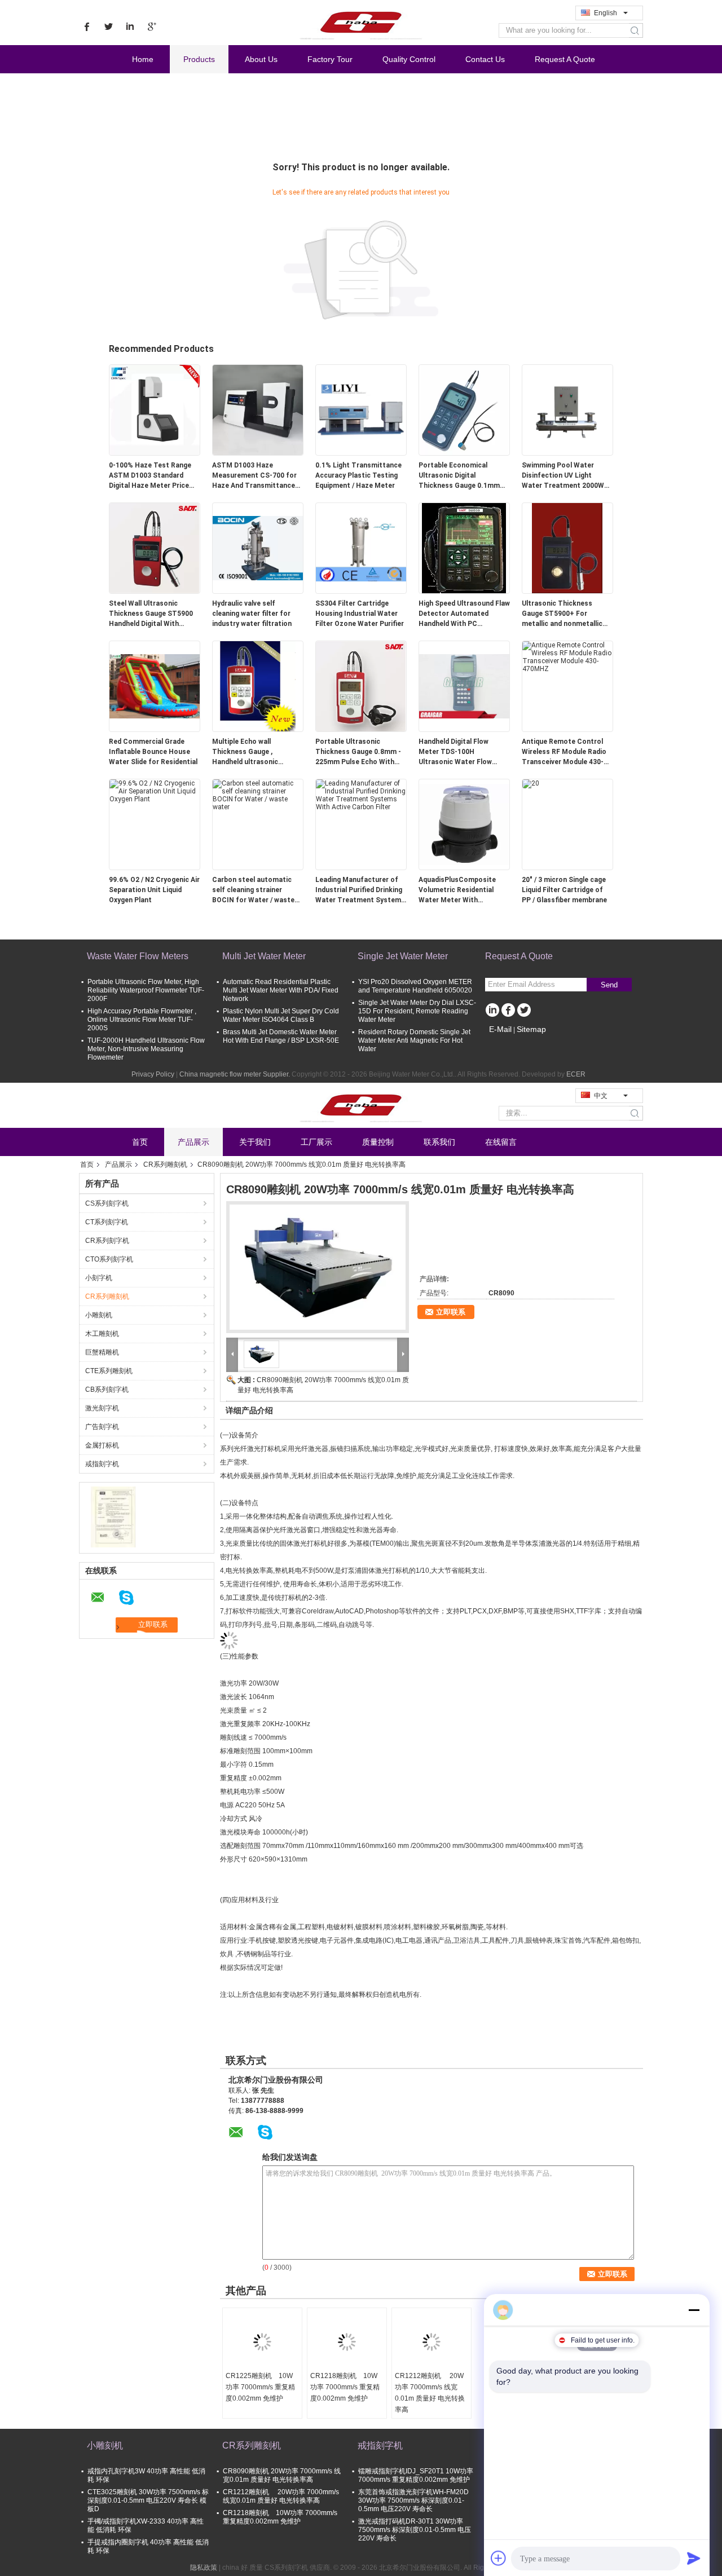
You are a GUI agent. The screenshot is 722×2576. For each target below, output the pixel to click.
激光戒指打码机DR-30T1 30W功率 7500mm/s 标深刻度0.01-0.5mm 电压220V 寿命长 (415, 2530)
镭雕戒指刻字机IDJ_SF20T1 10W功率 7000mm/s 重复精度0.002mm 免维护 (416, 2475)
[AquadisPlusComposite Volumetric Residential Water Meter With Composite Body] (464, 824)
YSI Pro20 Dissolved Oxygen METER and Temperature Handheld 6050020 (415, 986)
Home (143, 59)
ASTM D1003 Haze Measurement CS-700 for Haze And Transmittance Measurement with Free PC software (257, 476)
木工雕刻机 (102, 1334)
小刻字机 (99, 1278)
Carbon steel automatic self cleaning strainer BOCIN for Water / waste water (253, 890)
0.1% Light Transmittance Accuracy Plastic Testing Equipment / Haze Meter (358, 475)
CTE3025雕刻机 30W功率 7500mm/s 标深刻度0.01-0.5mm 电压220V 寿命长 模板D (148, 2500)
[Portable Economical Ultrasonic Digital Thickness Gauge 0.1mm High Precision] (464, 409)
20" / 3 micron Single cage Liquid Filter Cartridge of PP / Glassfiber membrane (564, 890)
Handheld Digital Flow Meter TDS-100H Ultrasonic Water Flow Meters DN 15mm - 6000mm (455, 752)
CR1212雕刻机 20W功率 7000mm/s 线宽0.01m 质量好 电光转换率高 (430, 2393)
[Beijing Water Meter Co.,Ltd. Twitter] (524, 1011)
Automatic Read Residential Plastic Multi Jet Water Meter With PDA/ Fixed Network (281, 990)
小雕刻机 (99, 1315)
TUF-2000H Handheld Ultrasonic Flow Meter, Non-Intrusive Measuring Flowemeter (146, 1049)
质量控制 (378, 1142)
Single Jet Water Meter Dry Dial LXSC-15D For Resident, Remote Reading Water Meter (417, 1011)
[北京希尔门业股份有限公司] (113, 1516)
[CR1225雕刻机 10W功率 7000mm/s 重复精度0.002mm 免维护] (262, 2342)
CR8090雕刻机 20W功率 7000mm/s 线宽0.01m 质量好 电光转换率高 (282, 2475)
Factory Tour (330, 59)
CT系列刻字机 (107, 1222)
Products (199, 59)
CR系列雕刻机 (165, 1165)
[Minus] (694, 2310)
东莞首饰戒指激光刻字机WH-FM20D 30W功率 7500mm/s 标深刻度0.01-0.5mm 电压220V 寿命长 (413, 2500)
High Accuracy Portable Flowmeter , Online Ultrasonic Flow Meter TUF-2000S (142, 1020)
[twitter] (108, 27)
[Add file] (499, 2558)
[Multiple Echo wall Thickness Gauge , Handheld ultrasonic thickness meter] (258, 686)
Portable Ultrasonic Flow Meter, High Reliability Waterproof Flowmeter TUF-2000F (146, 990)
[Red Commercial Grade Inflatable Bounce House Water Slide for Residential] (155, 686)
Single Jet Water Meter (403, 956)
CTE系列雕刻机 (109, 1371)
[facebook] (87, 27)
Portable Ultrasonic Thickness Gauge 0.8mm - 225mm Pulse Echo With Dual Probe (358, 752)
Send (609, 985)
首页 (140, 1142)
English (606, 13)
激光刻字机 (102, 1408)
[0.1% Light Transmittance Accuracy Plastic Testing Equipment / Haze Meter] (361, 409)
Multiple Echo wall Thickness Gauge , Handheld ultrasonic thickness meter (245, 752)
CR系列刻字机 (107, 1241)
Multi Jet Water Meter (264, 956)
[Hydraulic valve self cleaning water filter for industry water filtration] (258, 548)
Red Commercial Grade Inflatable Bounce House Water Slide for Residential (153, 752)
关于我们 (255, 1142)
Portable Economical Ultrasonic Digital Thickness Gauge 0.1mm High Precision (459, 476)
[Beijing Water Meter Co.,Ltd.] (361, 22)
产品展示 (193, 1142)
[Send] (694, 2558)
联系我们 (439, 1142)
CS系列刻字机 (107, 1203)
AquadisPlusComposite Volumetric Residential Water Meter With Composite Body (457, 890)
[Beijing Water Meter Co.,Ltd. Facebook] (508, 1011)
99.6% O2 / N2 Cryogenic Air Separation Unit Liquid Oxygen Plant (154, 890)
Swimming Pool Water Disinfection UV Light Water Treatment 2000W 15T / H (563, 476)
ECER (576, 1074)
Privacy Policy (153, 1074)
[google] (151, 27)
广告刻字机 (102, 1427)
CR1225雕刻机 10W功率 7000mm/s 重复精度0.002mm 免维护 (260, 2387)
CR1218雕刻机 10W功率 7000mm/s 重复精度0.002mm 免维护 (345, 2387)
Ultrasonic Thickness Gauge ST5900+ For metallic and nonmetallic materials (562, 614)
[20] (531, 783)
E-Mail (500, 1029)
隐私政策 (204, 2568)
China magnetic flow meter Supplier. (235, 1074)
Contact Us (485, 59)
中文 (601, 1096)
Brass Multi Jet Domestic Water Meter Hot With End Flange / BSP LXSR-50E (281, 1036)
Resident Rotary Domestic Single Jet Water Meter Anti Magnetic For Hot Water (414, 1040)
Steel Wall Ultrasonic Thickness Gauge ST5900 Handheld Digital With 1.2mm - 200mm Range (151, 614)
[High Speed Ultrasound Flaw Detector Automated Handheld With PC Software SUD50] (464, 548)
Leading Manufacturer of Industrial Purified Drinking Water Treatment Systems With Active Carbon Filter (360, 890)
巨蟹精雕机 (102, 1352)
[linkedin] (130, 27)
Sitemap (531, 1029)
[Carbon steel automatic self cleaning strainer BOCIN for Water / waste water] (258, 795)
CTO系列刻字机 (109, 1259)
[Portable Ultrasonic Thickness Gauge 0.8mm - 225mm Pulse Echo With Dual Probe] (361, 686)
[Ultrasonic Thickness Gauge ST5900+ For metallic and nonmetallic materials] (567, 548)
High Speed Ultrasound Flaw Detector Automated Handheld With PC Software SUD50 (464, 614)
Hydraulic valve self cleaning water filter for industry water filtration (252, 614)
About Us (261, 59)
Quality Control (409, 59)
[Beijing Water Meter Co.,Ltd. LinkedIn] (492, 1011)
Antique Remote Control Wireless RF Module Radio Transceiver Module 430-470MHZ (564, 752)
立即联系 (451, 1312)
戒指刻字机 (102, 1464)
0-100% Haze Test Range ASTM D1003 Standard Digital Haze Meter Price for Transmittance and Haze (150, 476)
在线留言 (501, 1142)
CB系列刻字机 (107, 1390)
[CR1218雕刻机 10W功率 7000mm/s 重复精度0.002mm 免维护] (347, 2342)
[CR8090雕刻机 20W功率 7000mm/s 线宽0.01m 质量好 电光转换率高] (318, 1267)
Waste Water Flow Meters (138, 956)
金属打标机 (102, 1445)
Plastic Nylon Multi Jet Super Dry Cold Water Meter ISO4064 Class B (281, 1015)
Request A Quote (565, 59)
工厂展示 (316, 1142)
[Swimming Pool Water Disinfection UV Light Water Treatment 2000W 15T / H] (567, 409)
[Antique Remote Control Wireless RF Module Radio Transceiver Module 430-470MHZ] (567, 656)
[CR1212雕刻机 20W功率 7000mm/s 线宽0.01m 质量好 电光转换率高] (432, 2342)
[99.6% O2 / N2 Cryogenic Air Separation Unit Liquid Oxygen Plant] (155, 791)
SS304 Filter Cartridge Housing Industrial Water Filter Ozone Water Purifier (360, 614)
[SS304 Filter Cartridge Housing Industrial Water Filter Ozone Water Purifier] (361, 548)
